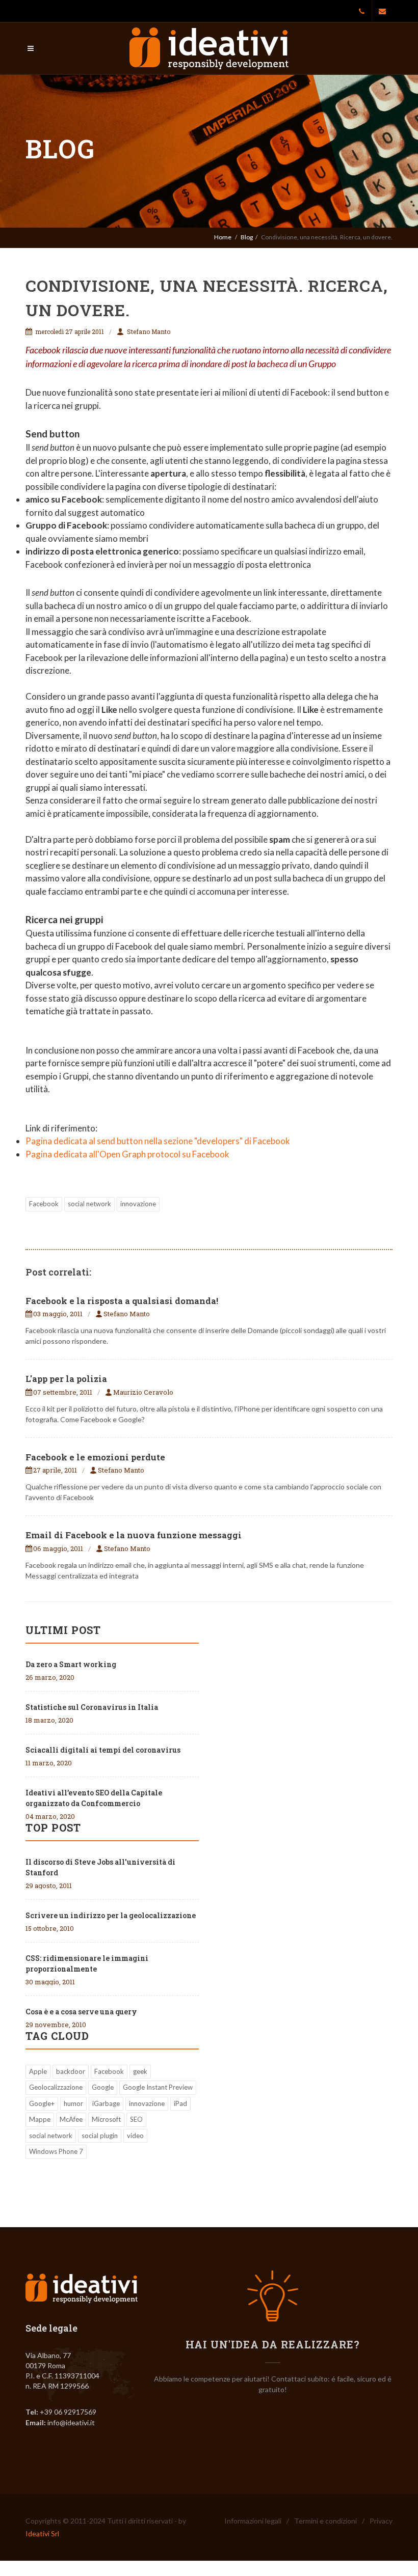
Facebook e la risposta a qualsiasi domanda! (122, 1301)
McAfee (71, 2119)
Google (103, 2087)
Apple (38, 2071)
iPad (180, 2103)
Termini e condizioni (325, 2521)
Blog (247, 237)
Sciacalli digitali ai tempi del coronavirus (103, 1750)
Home (223, 237)
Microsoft (106, 2119)
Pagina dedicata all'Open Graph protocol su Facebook (127, 1154)
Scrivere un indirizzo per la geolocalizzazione (111, 1915)
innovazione (138, 1204)
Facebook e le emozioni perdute (95, 1457)
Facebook (44, 1204)
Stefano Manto (148, 331)
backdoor (71, 2071)
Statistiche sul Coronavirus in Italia (92, 1707)
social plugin (100, 2136)
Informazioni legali (253, 2521)
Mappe (40, 2119)
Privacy (381, 2521)
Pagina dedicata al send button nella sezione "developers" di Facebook (158, 1141)
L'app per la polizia (66, 1379)
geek (140, 2071)
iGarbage (106, 2103)
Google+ (42, 2103)
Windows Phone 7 (56, 2151)
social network (89, 1204)
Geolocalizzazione (56, 2087)
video (135, 2136)
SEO (136, 2119)
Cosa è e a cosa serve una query (81, 2012)
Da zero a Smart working (71, 1664)
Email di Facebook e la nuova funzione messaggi (134, 1535)
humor (73, 2103)
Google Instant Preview (158, 2087)
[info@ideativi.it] (382, 11)
